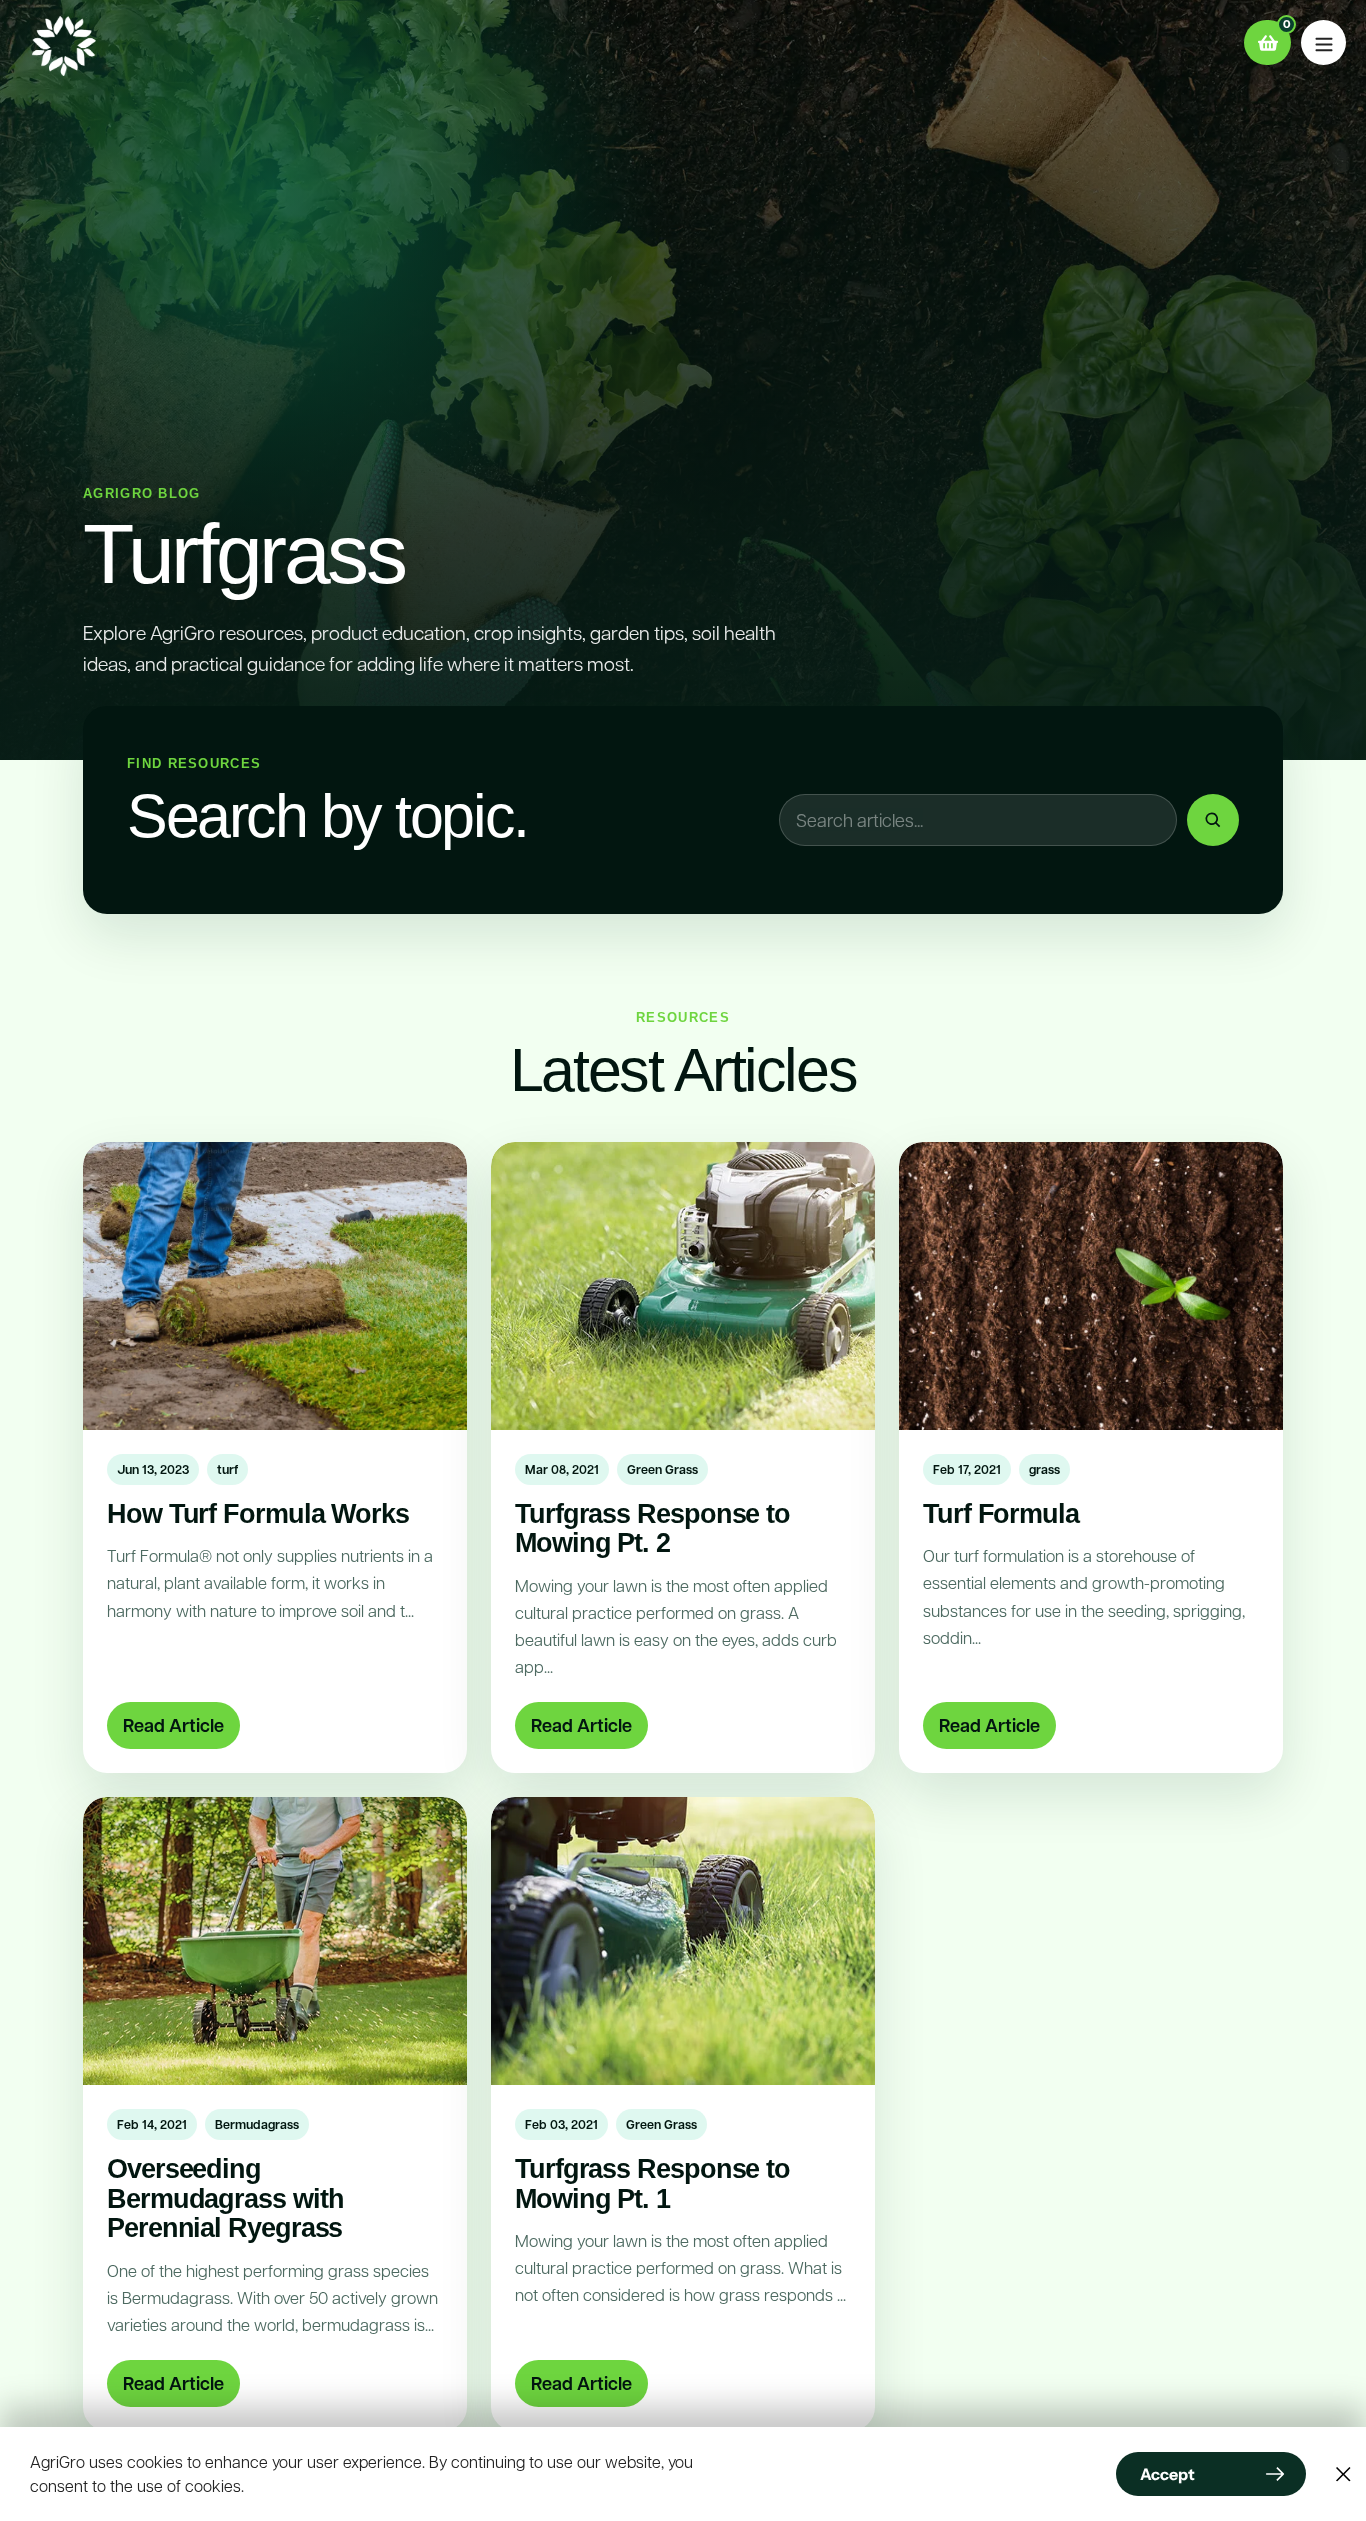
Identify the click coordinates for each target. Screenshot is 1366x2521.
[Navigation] (1323, 42)
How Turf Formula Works (258, 1513)
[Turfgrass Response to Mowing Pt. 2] (683, 1286)
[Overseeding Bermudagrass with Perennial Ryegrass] (275, 1941)
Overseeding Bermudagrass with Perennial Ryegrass (225, 2198)
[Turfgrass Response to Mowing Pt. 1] (683, 1941)
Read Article (173, 1725)
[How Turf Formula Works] (275, 1286)
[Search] (1213, 820)
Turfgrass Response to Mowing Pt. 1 (652, 2183)
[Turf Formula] (1091, 1286)
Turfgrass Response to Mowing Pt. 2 (652, 1528)
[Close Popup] (1343, 2474)
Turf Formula (1001, 1513)
